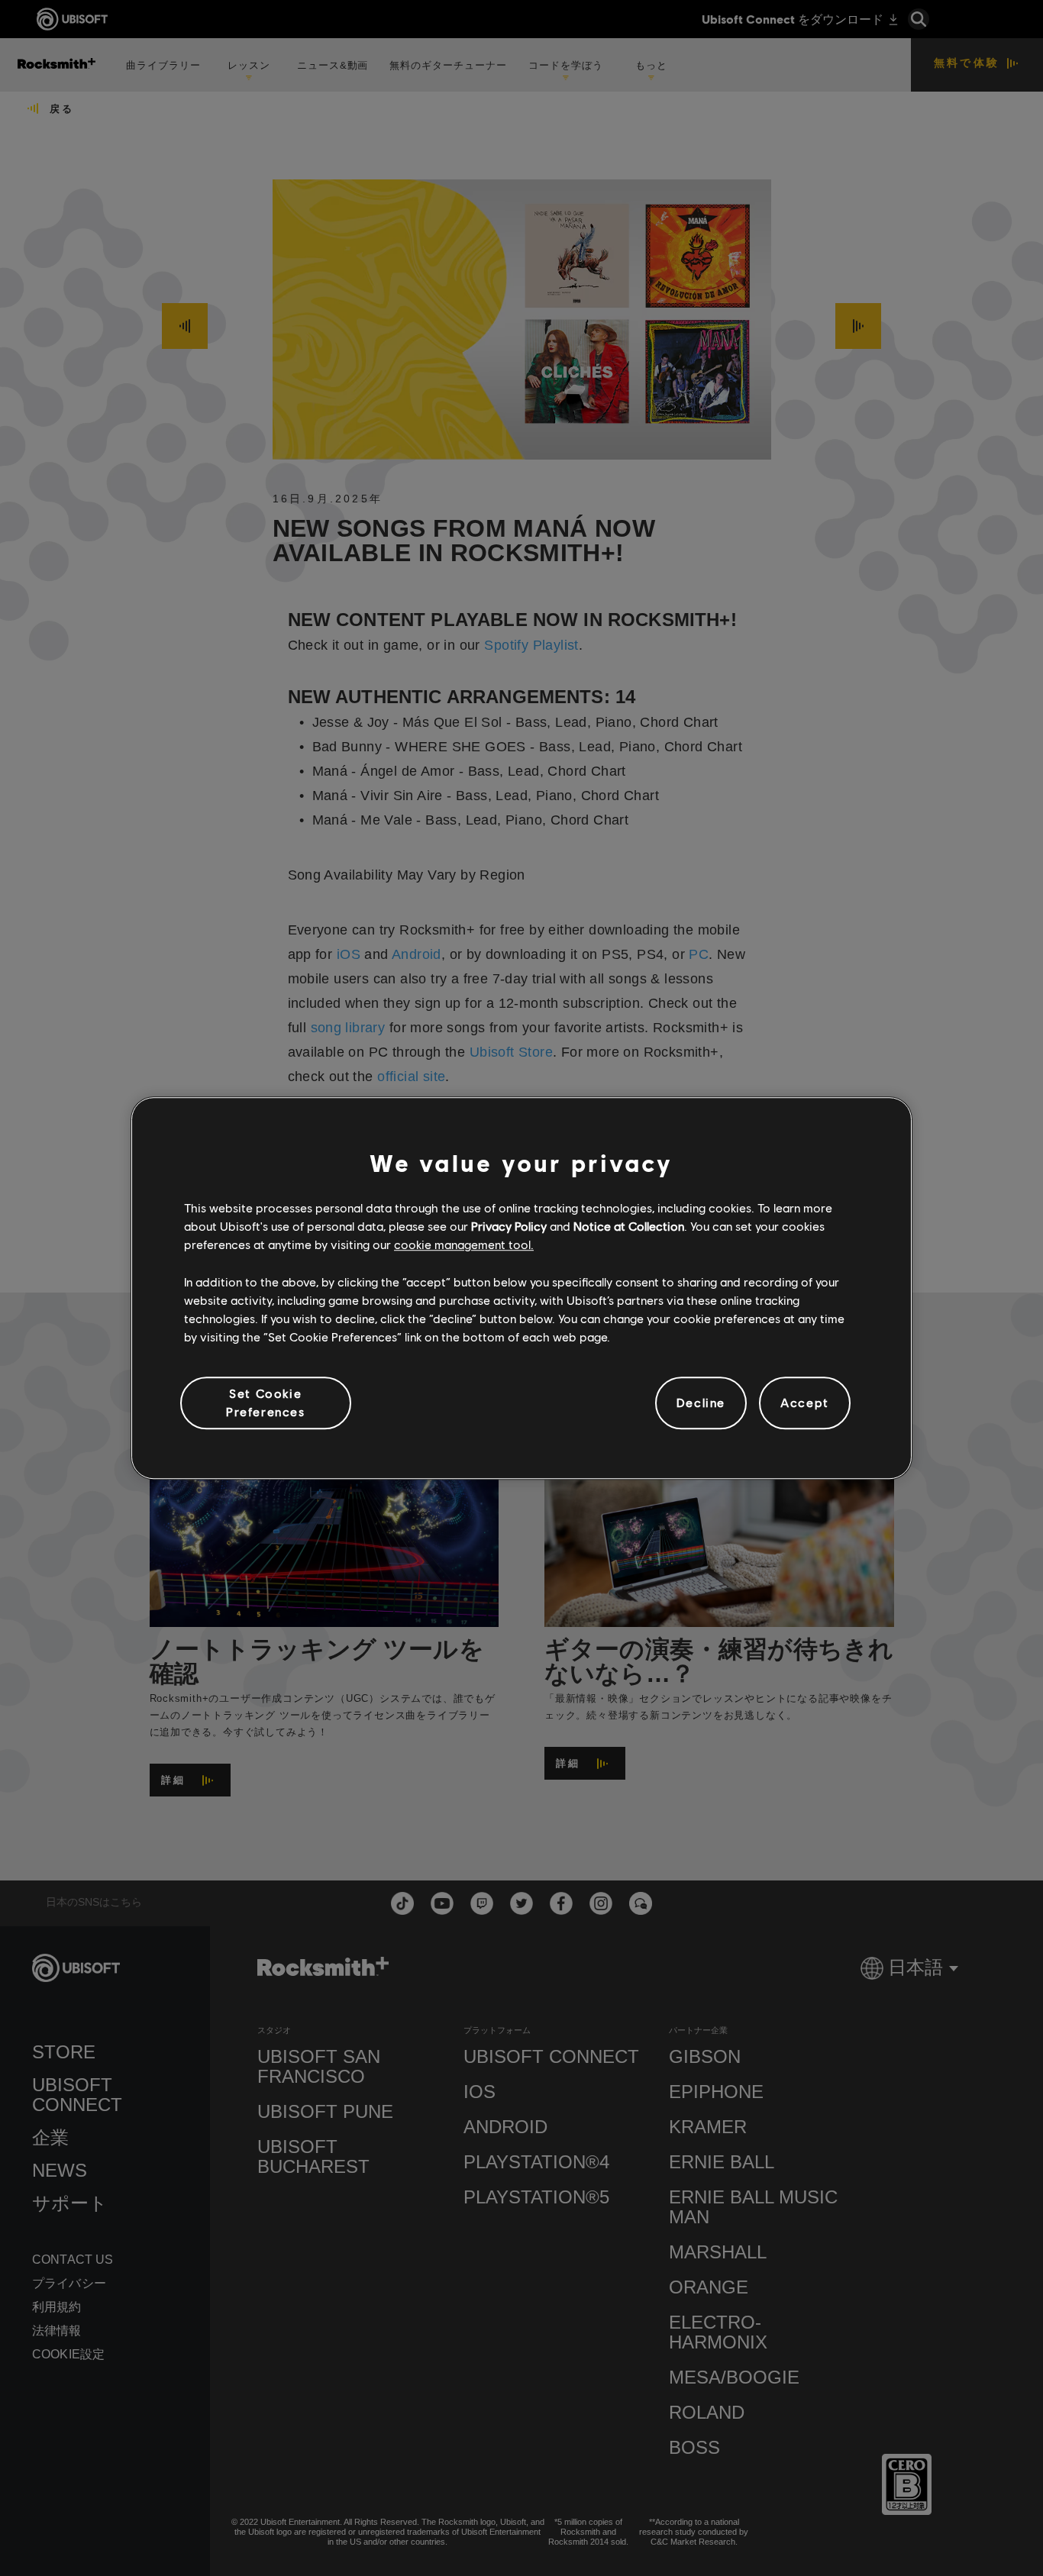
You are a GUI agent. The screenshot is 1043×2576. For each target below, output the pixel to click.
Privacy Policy (509, 1226)
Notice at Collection (629, 1226)
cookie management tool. (464, 1245)
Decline (701, 1403)
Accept (805, 1403)
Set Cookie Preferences (266, 1402)
